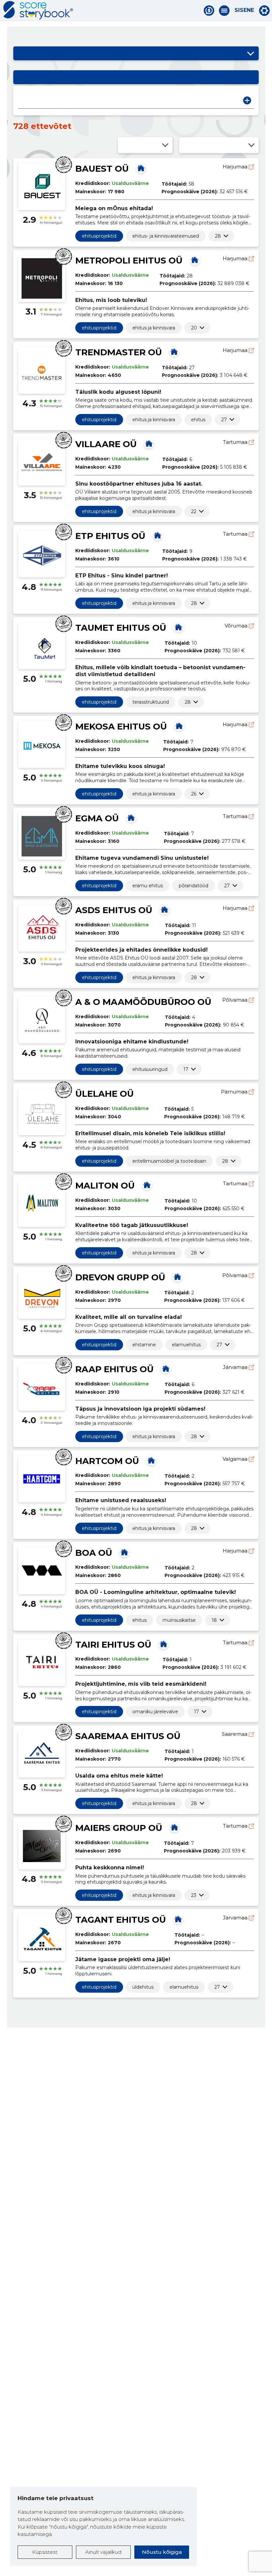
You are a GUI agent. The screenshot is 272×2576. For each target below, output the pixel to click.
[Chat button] (209, 11)
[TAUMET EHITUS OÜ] (178, 627)
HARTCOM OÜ (107, 1461)
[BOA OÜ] (124, 1552)
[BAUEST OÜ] (141, 168)
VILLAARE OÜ (106, 444)
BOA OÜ (94, 1553)
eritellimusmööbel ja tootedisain (169, 1161)
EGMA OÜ (97, 818)
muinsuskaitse (179, 1620)
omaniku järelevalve (155, 1712)
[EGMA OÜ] (131, 818)
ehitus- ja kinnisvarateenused (166, 236)
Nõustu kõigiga (162, 2552)
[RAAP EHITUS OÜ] (166, 1369)
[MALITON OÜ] (147, 1185)
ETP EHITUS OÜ (110, 536)
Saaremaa (235, 1734)
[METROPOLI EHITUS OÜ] (195, 260)
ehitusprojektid (99, 236)
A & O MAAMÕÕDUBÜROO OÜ (143, 1002)
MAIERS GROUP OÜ (119, 1828)
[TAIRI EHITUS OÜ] (164, 1644)
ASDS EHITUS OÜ (114, 910)
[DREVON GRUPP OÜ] (177, 1277)
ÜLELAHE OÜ (104, 1094)
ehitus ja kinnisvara (154, 328)
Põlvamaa (236, 1000)
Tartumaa (236, 442)
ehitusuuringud (150, 1069)
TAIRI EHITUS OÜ (113, 1645)
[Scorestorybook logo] (38, 10)
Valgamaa (236, 1459)
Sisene (244, 10)
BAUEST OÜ (102, 169)
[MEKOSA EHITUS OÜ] (179, 726)
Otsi (247, 100)
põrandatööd (194, 886)
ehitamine (144, 1345)
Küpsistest (45, 2552)
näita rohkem (218, 236)
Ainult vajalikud (103, 2552)
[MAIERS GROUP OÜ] (174, 1827)
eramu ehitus (148, 886)
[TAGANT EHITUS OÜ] (178, 1919)
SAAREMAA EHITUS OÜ (128, 1736)
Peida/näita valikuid (250, 53)
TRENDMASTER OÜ (119, 352)
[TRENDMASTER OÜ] (174, 352)
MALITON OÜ (105, 1186)
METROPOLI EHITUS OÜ (129, 261)
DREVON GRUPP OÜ (120, 1277)
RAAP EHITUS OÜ (114, 1369)
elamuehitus (186, 1345)
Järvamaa (236, 1367)
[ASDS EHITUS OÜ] (165, 909)
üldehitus (143, 1987)
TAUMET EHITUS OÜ (121, 628)
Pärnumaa (235, 1092)
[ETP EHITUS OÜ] (158, 535)
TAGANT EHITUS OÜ (121, 1920)
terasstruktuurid (151, 702)
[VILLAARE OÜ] (149, 443)
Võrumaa (237, 626)
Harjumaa (236, 167)
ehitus (198, 420)
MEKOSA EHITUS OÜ (121, 727)
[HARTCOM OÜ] (151, 1460)
